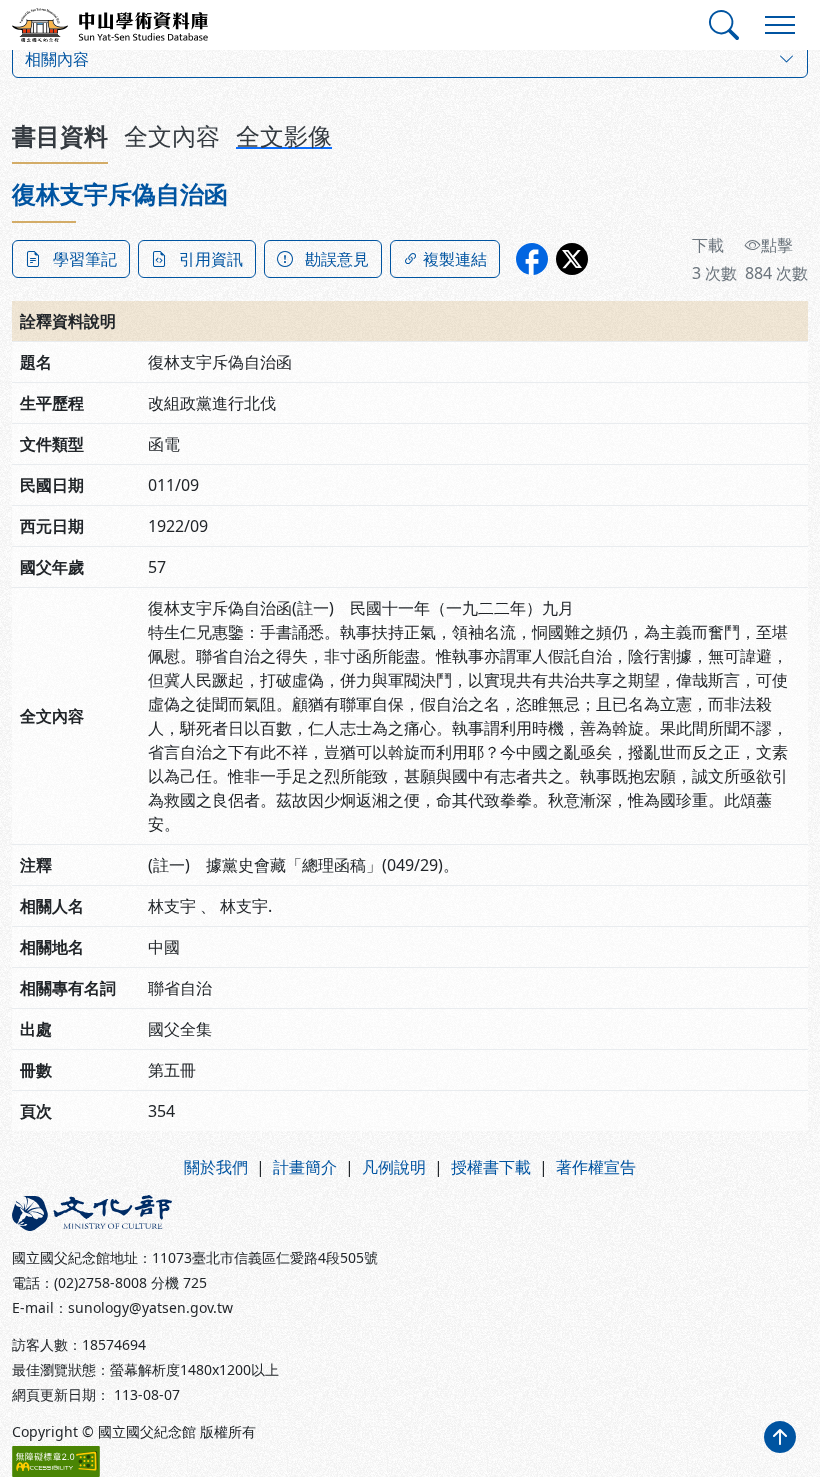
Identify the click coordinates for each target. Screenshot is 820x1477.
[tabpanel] (410, 655)
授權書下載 (491, 1167)
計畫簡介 (305, 1167)
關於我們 (216, 1167)
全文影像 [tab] (284, 135)
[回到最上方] (780, 1437)
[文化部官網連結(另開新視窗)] (205, 1213)
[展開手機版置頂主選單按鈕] (780, 25)
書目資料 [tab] (60, 135)
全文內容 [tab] (172, 135)
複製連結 (455, 259)
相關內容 (57, 59)
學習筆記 (85, 259)
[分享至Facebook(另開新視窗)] (532, 259)
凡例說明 (394, 1167)
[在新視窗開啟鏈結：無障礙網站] (56, 1461)
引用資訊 (211, 259)
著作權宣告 (596, 1167)
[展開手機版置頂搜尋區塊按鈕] (724, 25)
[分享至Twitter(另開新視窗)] (572, 259)
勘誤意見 (337, 259)
